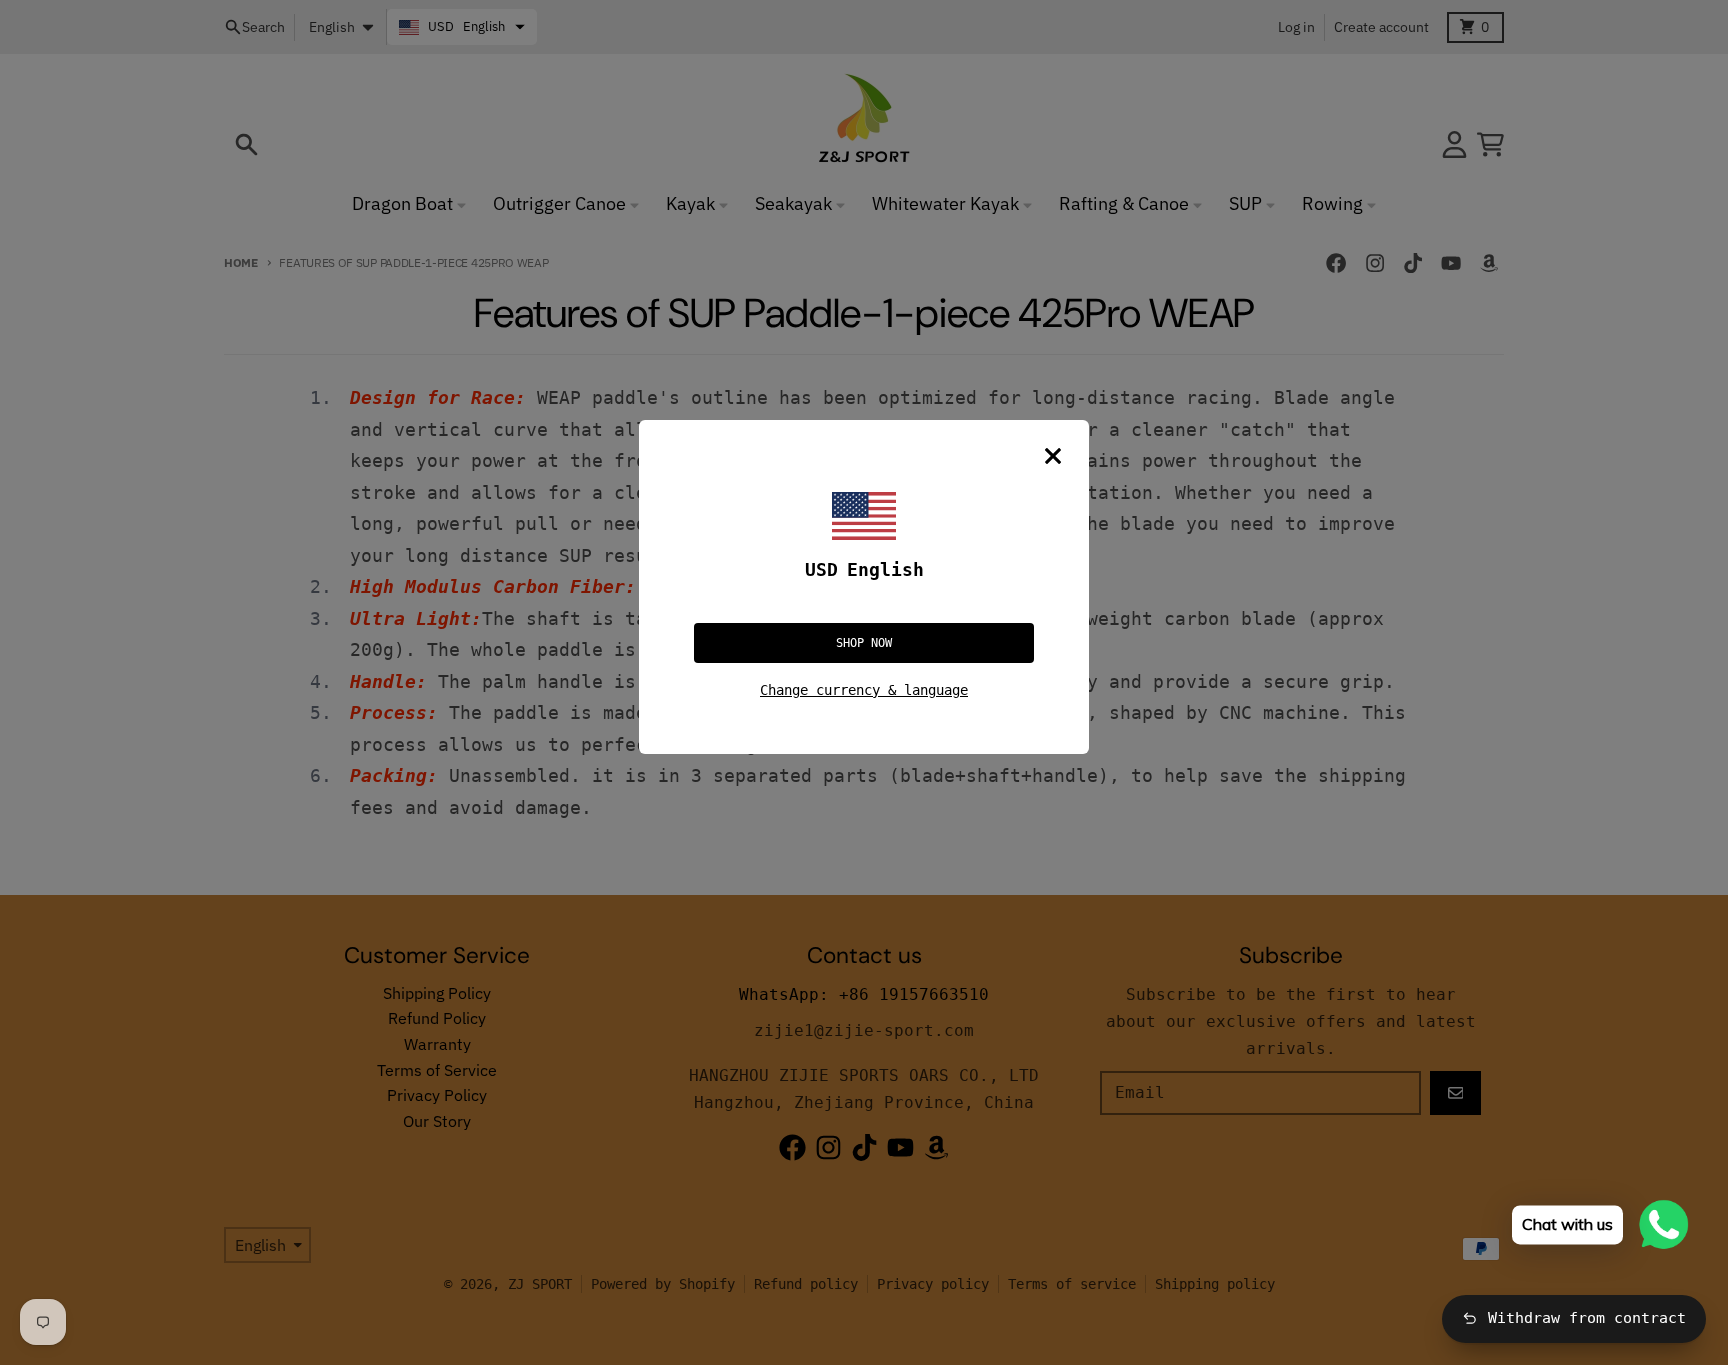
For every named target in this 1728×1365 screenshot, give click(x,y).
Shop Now (864, 643)
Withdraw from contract (1587, 1318)
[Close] (1053, 456)
